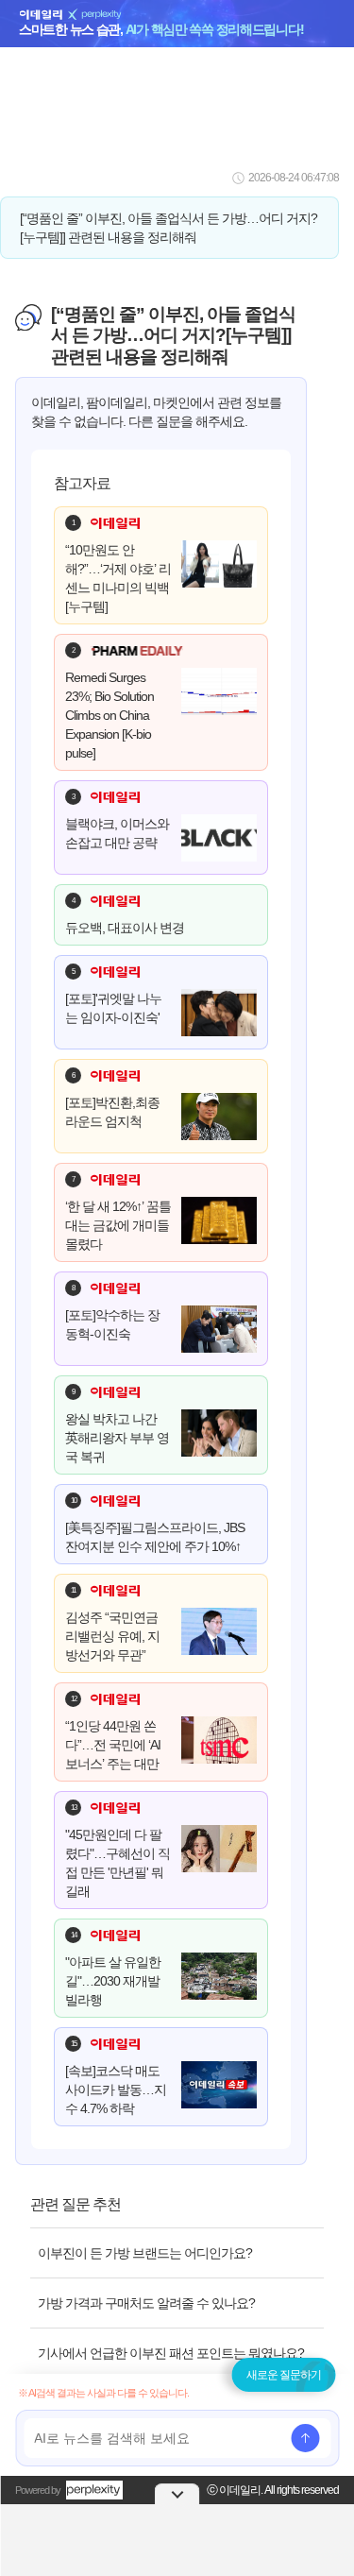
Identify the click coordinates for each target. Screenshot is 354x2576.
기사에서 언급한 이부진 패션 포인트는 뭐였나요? (171, 2353)
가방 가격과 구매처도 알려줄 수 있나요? (146, 2303)
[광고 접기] (177, 2494)
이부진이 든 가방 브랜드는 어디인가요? (145, 2253)
